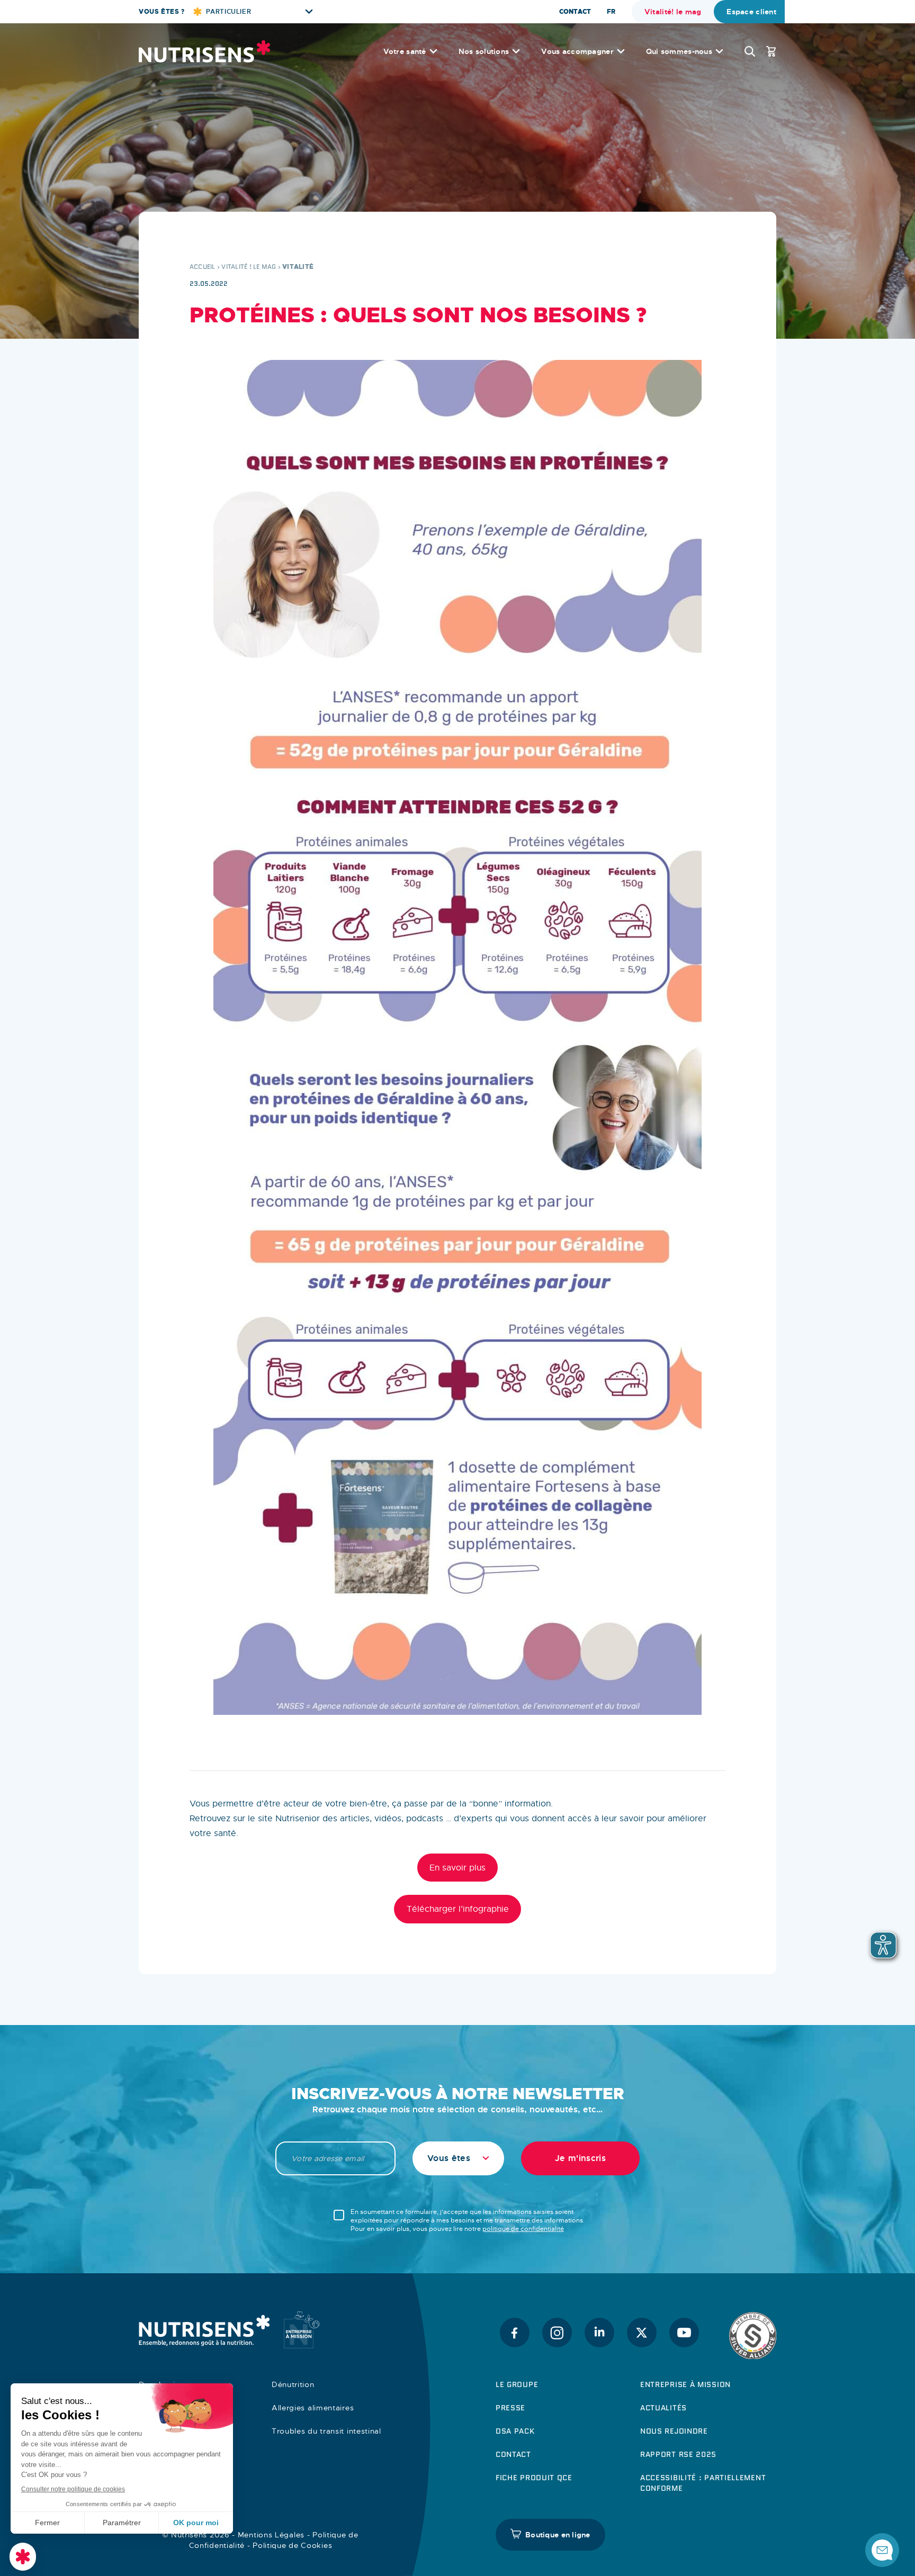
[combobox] (458, 2158)
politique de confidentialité (523, 2229)
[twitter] (642, 2333)
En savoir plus (457, 1868)
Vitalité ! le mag (249, 266)
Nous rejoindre (674, 2431)
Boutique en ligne (558, 2535)
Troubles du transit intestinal (326, 2431)
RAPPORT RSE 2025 (678, 2454)
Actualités (663, 2408)
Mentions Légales (271, 2535)
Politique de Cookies (292, 2545)
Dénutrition (293, 2384)
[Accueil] (204, 51)
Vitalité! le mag (673, 12)
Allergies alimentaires (313, 2408)
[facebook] (515, 2333)
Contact (575, 12)
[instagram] (557, 2333)
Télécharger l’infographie (458, 1909)
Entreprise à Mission (685, 2384)
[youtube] (684, 2333)
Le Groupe (517, 2384)
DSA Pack (515, 2431)
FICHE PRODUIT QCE (534, 2478)
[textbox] (458, 2158)
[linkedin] (599, 2333)
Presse (510, 2408)
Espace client (751, 12)
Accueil (203, 266)
